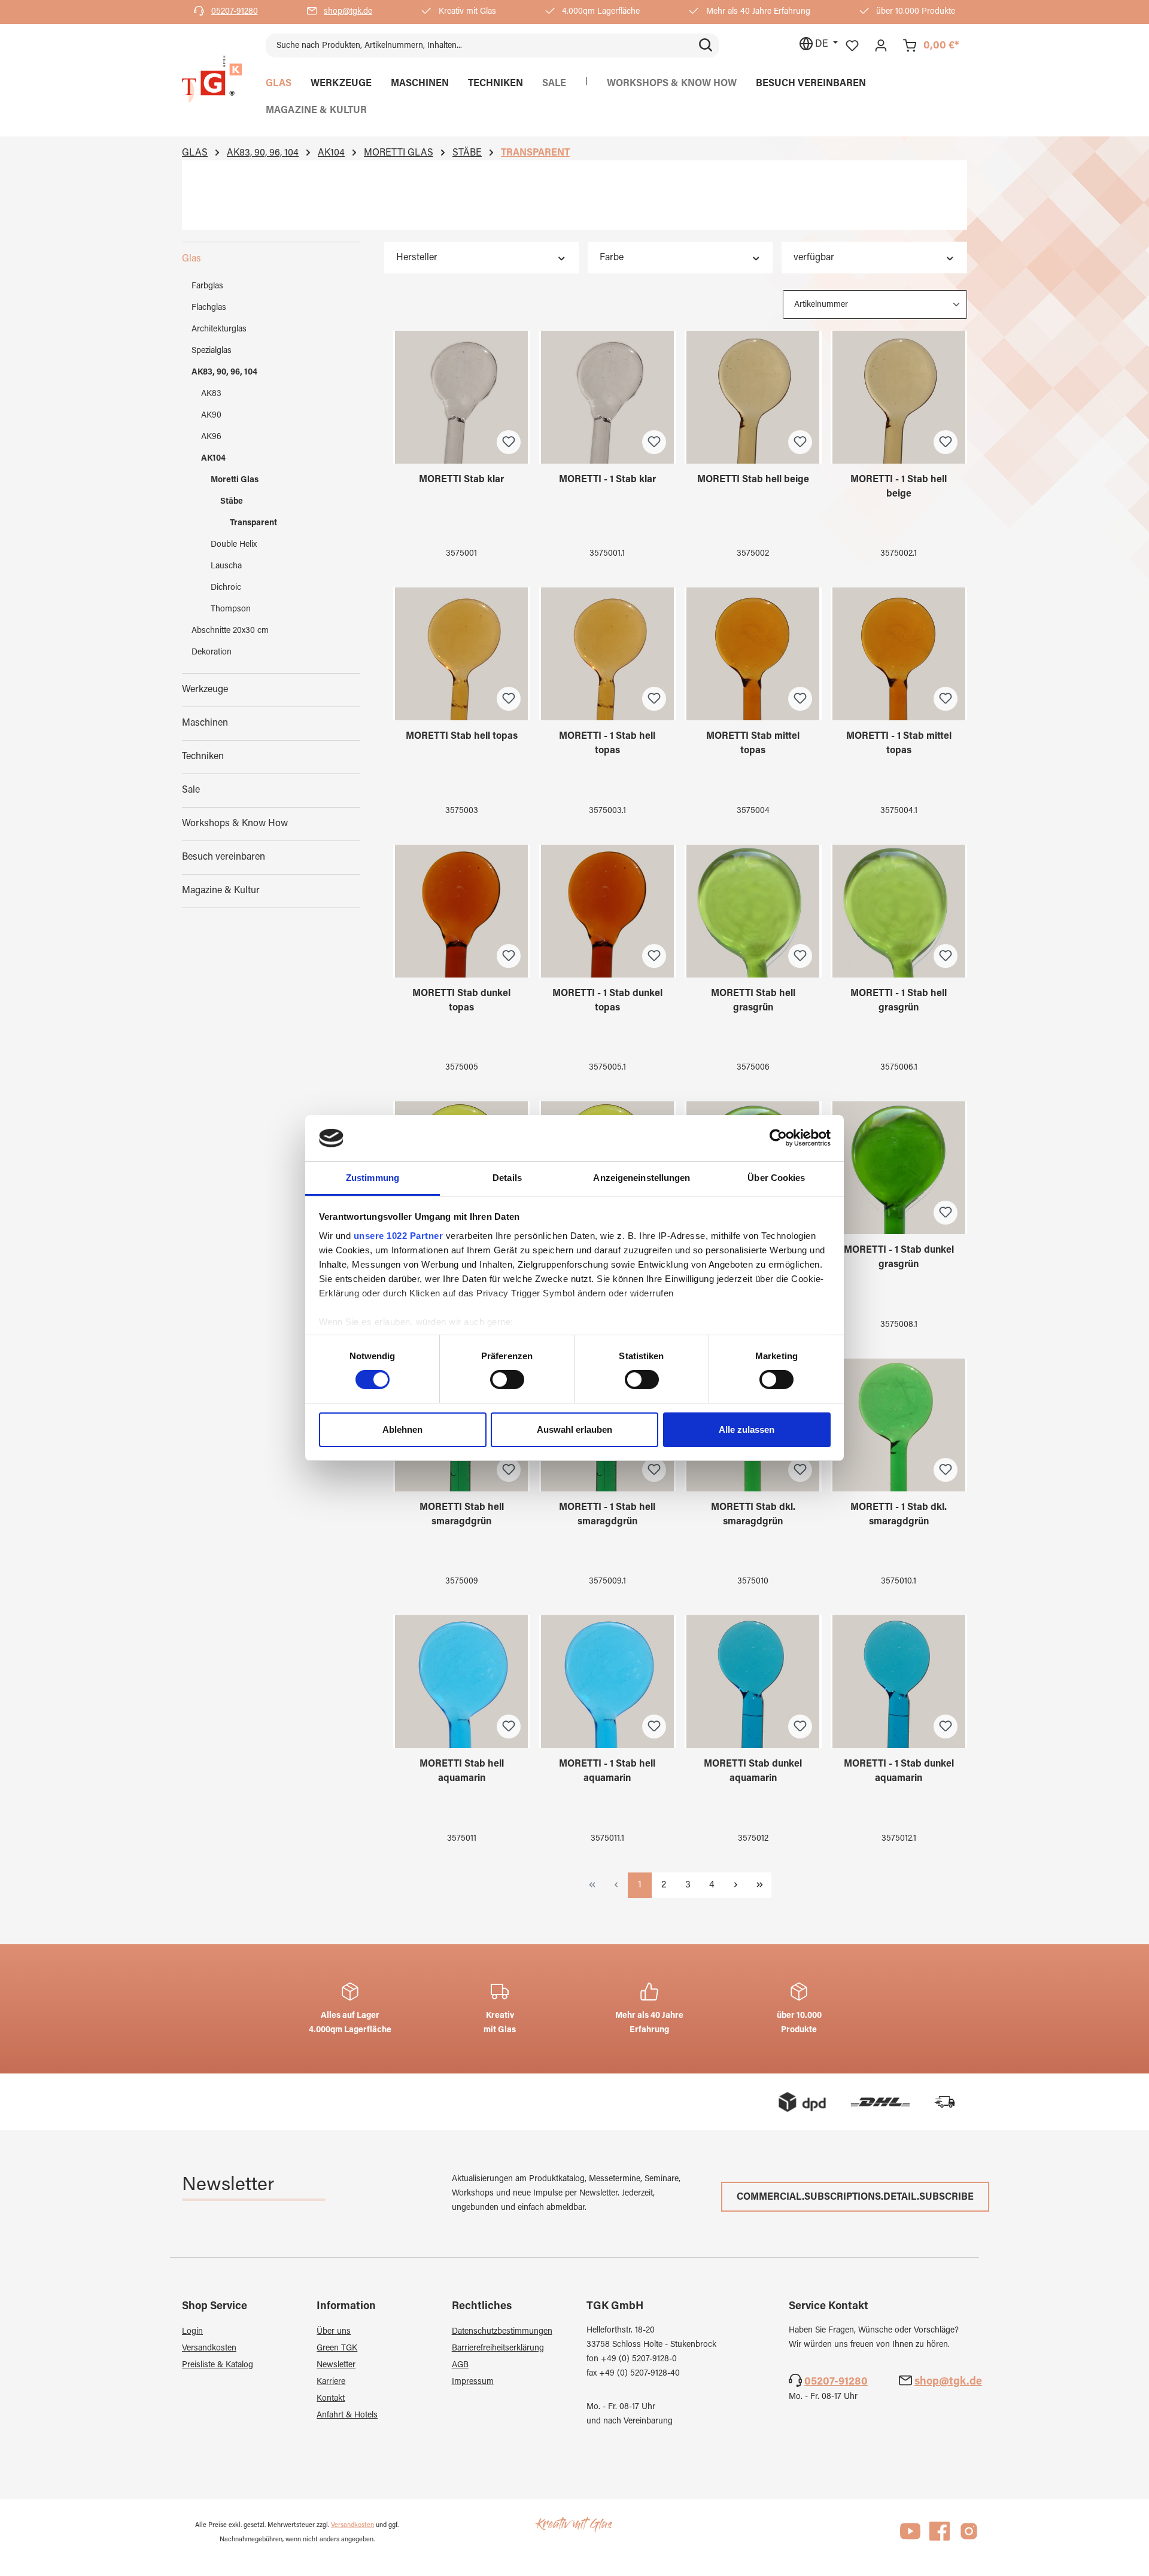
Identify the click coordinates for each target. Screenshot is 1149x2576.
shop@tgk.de (348, 12)
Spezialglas (212, 351)
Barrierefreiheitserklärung (498, 2349)
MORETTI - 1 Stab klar (607, 480)
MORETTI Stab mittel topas (753, 744)
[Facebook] (940, 2537)
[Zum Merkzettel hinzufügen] (509, 442)
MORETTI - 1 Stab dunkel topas (607, 1001)
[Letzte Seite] (759, 1885)
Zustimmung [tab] (373, 1178)
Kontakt (331, 2399)
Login (192, 2332)
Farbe (612, 258)
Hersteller (417, 258)
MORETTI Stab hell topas (462, 736)
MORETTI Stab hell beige (753, 480)
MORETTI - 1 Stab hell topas (607, 744)
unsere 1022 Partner (399, 1236)
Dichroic (226, 588)
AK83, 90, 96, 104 (224, 373)
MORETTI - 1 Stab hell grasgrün (899, 1001)
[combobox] (479, 45)
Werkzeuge (205, 690)
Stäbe (232, 502)
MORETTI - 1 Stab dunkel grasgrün (899, 1257)
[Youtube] (910, 2537)
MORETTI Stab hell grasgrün (753, 1001)
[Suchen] (706, 45)
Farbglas (207, 287)
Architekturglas (219, 330)
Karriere (331, 2382)
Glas (191, 259)
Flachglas (209, 308)
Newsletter (336, 2365)
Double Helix (234, 545)
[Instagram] (969, 2537)
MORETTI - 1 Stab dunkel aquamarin (899, 1771)
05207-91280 (235, 12)
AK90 (211, 416)
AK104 (213, 459)
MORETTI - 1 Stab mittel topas (899, 744)
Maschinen (205, 723)
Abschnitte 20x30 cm (230, 631)
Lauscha (226, 567)
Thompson (231, 610)
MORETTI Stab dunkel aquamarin (753, 1771)
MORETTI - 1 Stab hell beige (899, 487)
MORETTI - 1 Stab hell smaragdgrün (607, 1515)
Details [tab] (507, 1178)
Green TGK (337, 2349)
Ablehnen (402, 1429)
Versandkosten (209, 2349)
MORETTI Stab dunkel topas (461, 1001)
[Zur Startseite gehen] (212, 80)
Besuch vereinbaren (224, 857)
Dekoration (212, 653)
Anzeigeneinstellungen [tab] (642, 1178)
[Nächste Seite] (735, 1885)
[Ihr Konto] (881, 46)
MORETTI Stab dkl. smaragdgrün (753, 1515)
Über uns (334, 2332)
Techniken (203, 757)
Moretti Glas (235, 480)
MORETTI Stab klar (461, 480)
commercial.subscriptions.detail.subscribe (855, 2197)
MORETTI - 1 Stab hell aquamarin (607, 1771)
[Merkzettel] (852, 46)
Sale (191, 790)
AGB (460, 2365)
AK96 (211, 437)
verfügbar (814, 258)
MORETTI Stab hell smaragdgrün (462, 1515)
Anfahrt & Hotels (347, 2416)
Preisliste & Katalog (218, 2365)
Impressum (473, 2382)
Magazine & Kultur (221, 891)
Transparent (253, 523)
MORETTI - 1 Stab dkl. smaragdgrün (899, 1515)
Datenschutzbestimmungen (502, 2332)
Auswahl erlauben (574, 1429)
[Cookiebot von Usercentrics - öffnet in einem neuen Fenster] (778, 1138)
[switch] (507, 1380)
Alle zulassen (747, 1429)
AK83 (211, 394)
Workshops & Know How (235, 824)
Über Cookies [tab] (776, 1178)
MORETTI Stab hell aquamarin (462, 1771)
